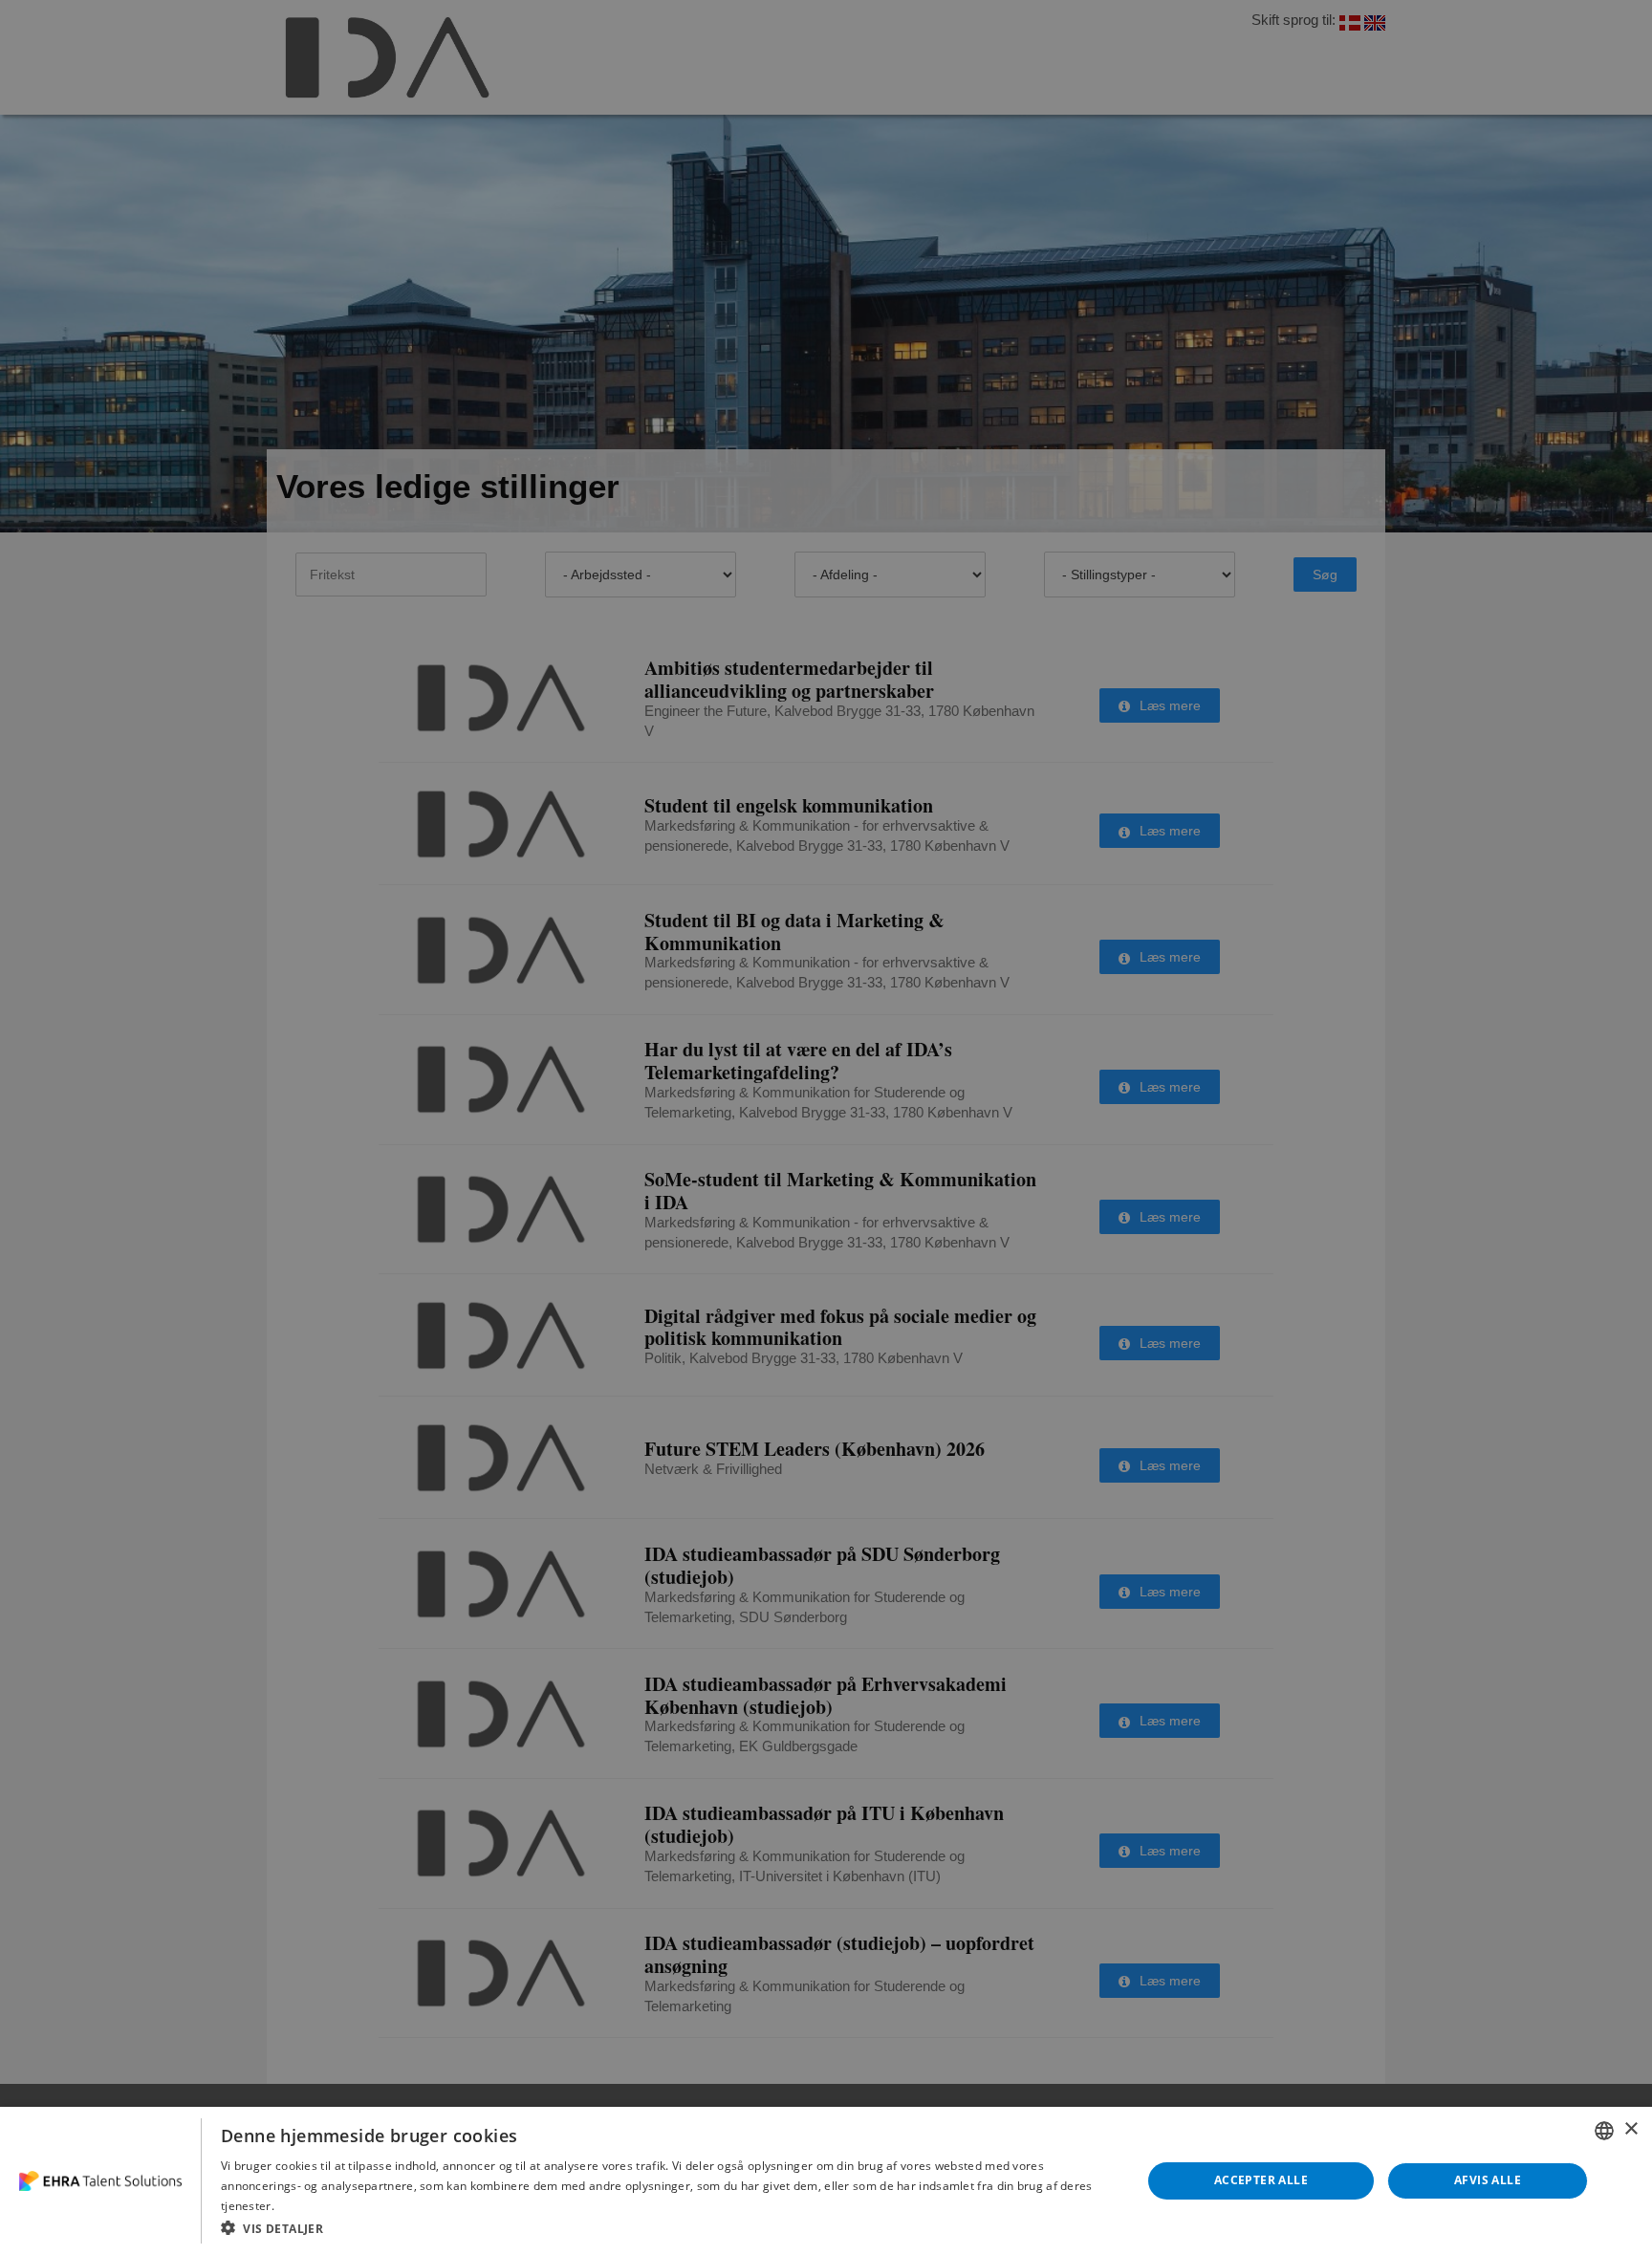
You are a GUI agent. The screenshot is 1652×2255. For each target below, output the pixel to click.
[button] (667, 2228)
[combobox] (1604, 2131)
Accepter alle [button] (1261, 2180)
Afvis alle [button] (1488, 2180)
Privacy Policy (315, 2205)
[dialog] (826, 2181)
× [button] (1630, 2129)
